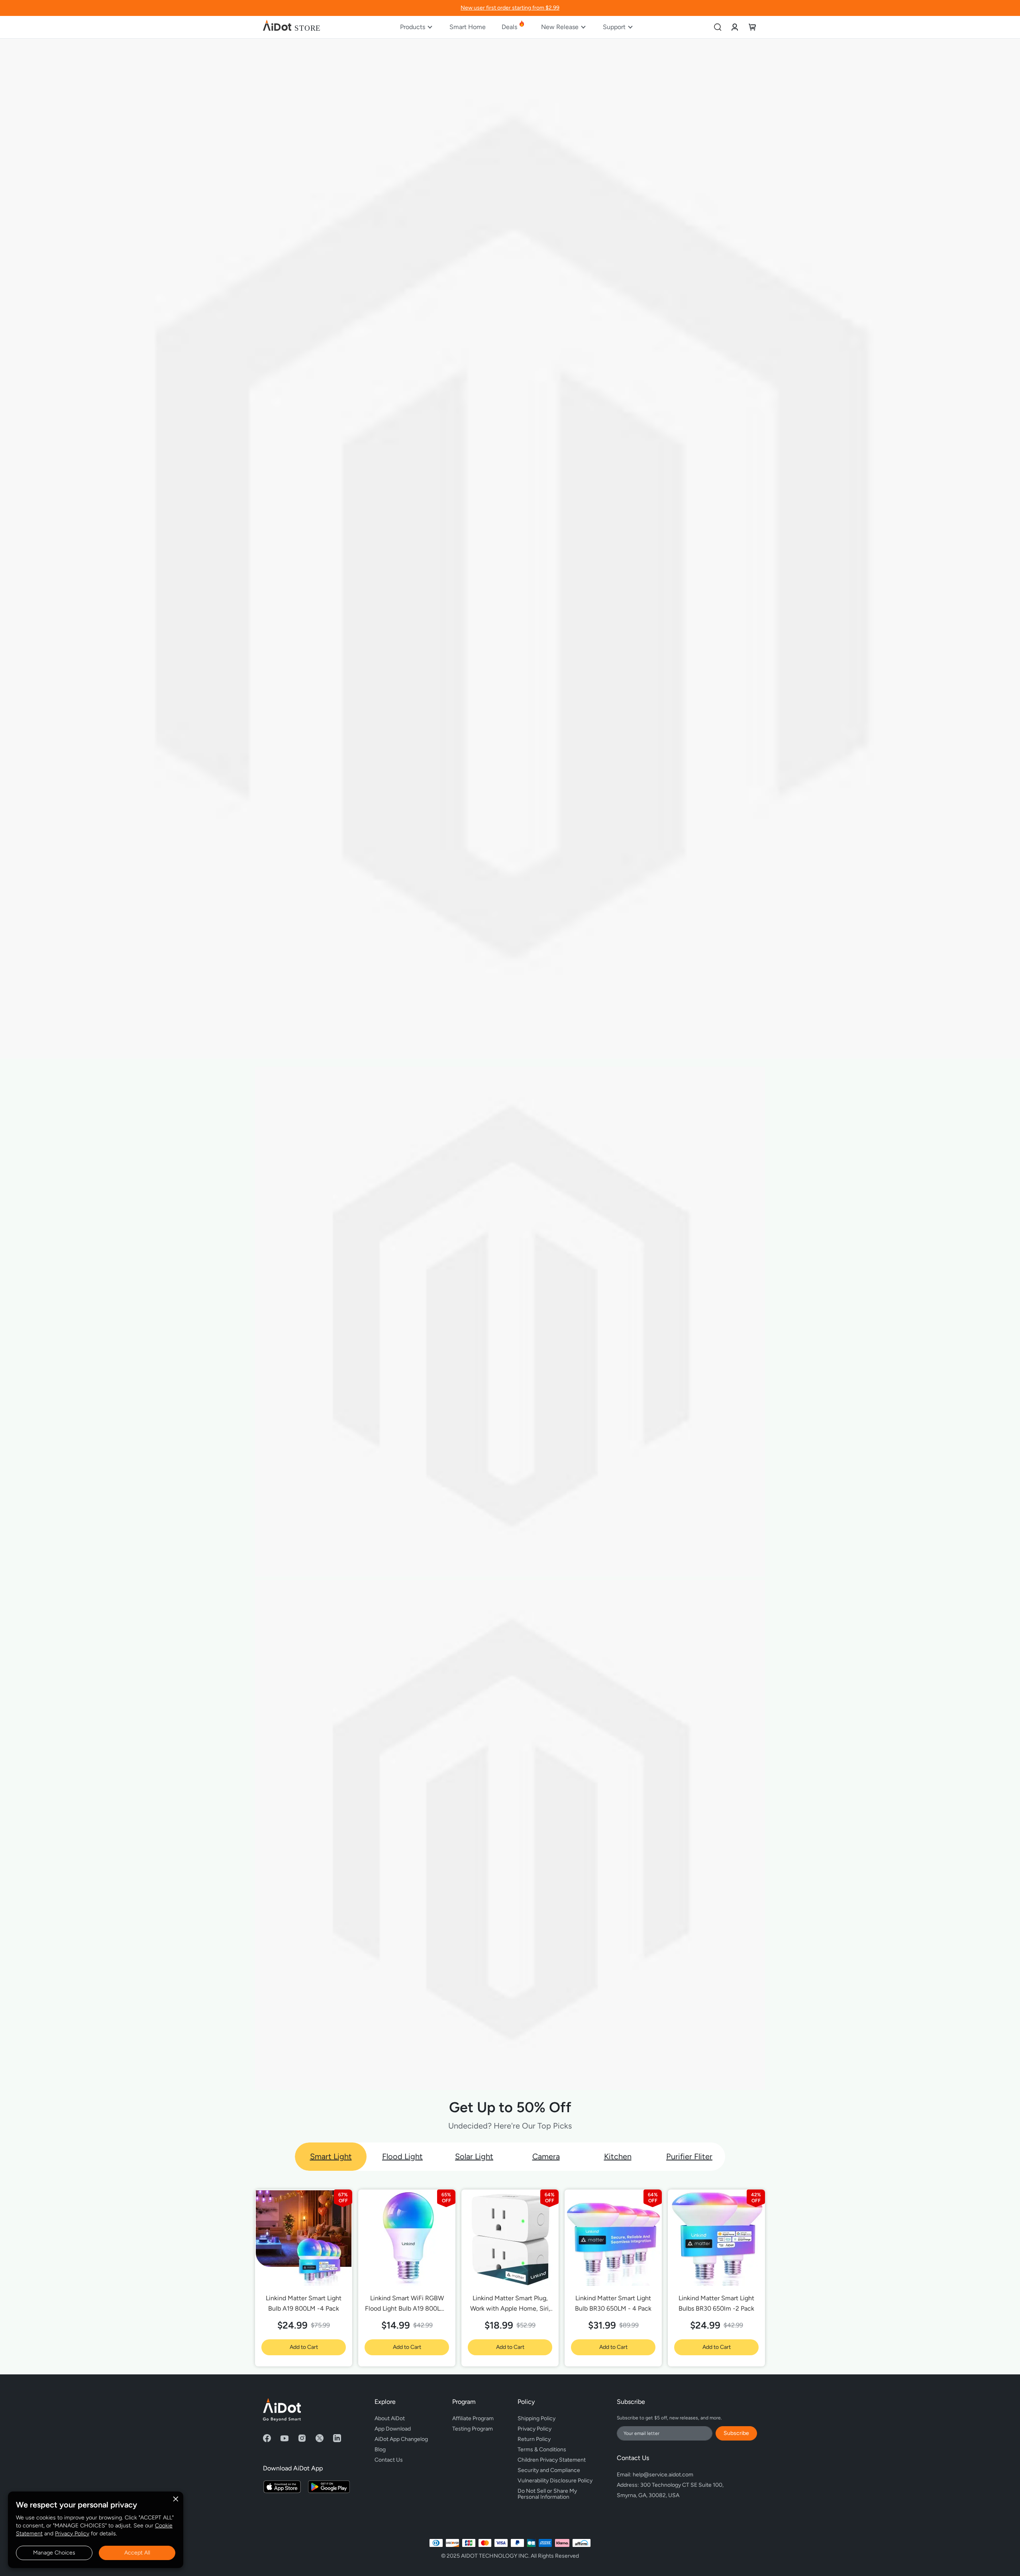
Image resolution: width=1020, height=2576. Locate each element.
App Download (393, 2429)
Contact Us (389, 2460)
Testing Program (473, 2429)
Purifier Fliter (689, 2156)
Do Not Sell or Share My (548, 2493)
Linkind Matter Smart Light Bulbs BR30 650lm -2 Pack (716, 2303)
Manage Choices (54, 2553)
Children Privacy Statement (552, 2460)
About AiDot (390, 2418)
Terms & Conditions (542, 2449)
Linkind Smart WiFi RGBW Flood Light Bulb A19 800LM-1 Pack (407, 2304)
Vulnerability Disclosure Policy (555, 2481)
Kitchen (618, 2156)
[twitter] (320, 2438)
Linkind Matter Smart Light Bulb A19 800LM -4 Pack (304, 2303)
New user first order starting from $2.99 (510, 8)
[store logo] (292, 27)
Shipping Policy (536, 2418)
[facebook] (267, 2438)
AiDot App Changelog (401, 2439)
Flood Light (402, 2156)
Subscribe (736, 2433)
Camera (546, 2156)
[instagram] (302, 2438)
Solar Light (474, 2156)
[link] (735, 27)
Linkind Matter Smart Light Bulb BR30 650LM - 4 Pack (613, 2303)
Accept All (137, 2553)
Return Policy (534, 2439)
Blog (380, 2449)
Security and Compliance (549, 2470)
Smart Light (331, 2156)
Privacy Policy (72, 2534)
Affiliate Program (473, 2418)
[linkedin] (337, 2438)
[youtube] (284, 2438)
